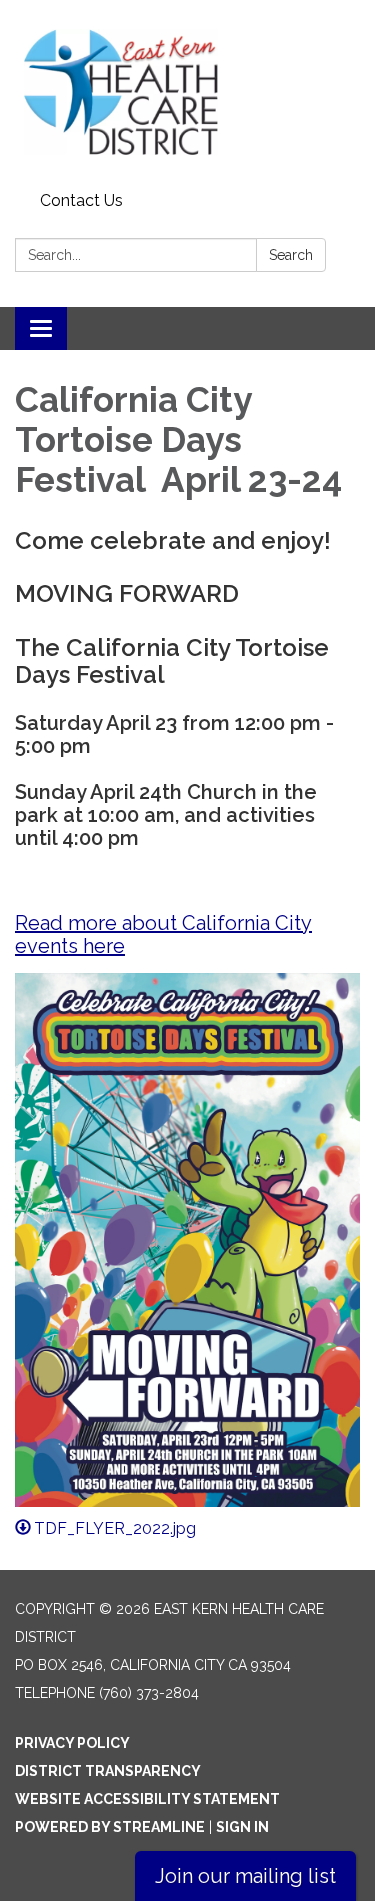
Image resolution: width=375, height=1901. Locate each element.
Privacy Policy (72, 1743)
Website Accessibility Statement (147, 1799)
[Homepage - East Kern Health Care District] (187, 92)
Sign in (242, 1827)
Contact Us (81, 200)
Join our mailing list (245, 1876)
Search (291, 255)
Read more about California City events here (163, 934)
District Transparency (108, 1771)
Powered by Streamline (110, 1827)
